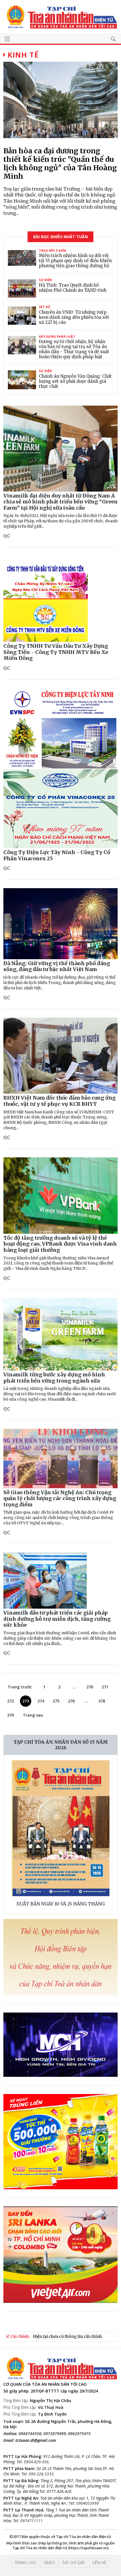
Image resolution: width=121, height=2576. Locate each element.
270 (90, 1687)
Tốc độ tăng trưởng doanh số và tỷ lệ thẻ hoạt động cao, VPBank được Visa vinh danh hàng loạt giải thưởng (60, 1244)
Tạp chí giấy (74, 2563)
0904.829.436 (36, 2462)
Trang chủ (26, 2563)
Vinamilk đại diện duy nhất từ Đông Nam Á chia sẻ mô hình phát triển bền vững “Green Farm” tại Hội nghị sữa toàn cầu (60, 502)
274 (41, 1701)
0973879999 (55, 2434)
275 (56, 1701)
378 (102, 1701)
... (75, 1687)
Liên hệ (99, 2563)
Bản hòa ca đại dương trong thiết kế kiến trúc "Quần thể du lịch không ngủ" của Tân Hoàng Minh (60, 163)
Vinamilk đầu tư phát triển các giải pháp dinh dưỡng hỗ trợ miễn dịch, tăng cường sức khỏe (57, 1619)
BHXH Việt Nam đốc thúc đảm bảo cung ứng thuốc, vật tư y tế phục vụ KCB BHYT (60, 1101)
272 (10, 1701)
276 (71, 1701)
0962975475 (79, 2434)
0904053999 (88, 2503)
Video (49, 2563)
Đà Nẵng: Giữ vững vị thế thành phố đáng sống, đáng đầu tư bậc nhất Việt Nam (57, 966)
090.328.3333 (41, 2474)
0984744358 (30, 2434)
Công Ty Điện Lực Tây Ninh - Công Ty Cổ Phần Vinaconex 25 (57, 855)
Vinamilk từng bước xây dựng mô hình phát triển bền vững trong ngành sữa (54, 1378)
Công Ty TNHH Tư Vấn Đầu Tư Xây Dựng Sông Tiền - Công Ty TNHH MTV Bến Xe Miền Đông (56, 652)
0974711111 (32, 2521)
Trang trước (20, 1687)
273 (26, 1701)
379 (10, 1715)
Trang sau (33, 1715)
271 (105, 1687)
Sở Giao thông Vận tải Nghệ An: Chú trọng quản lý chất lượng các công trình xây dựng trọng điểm (60, 1498)
